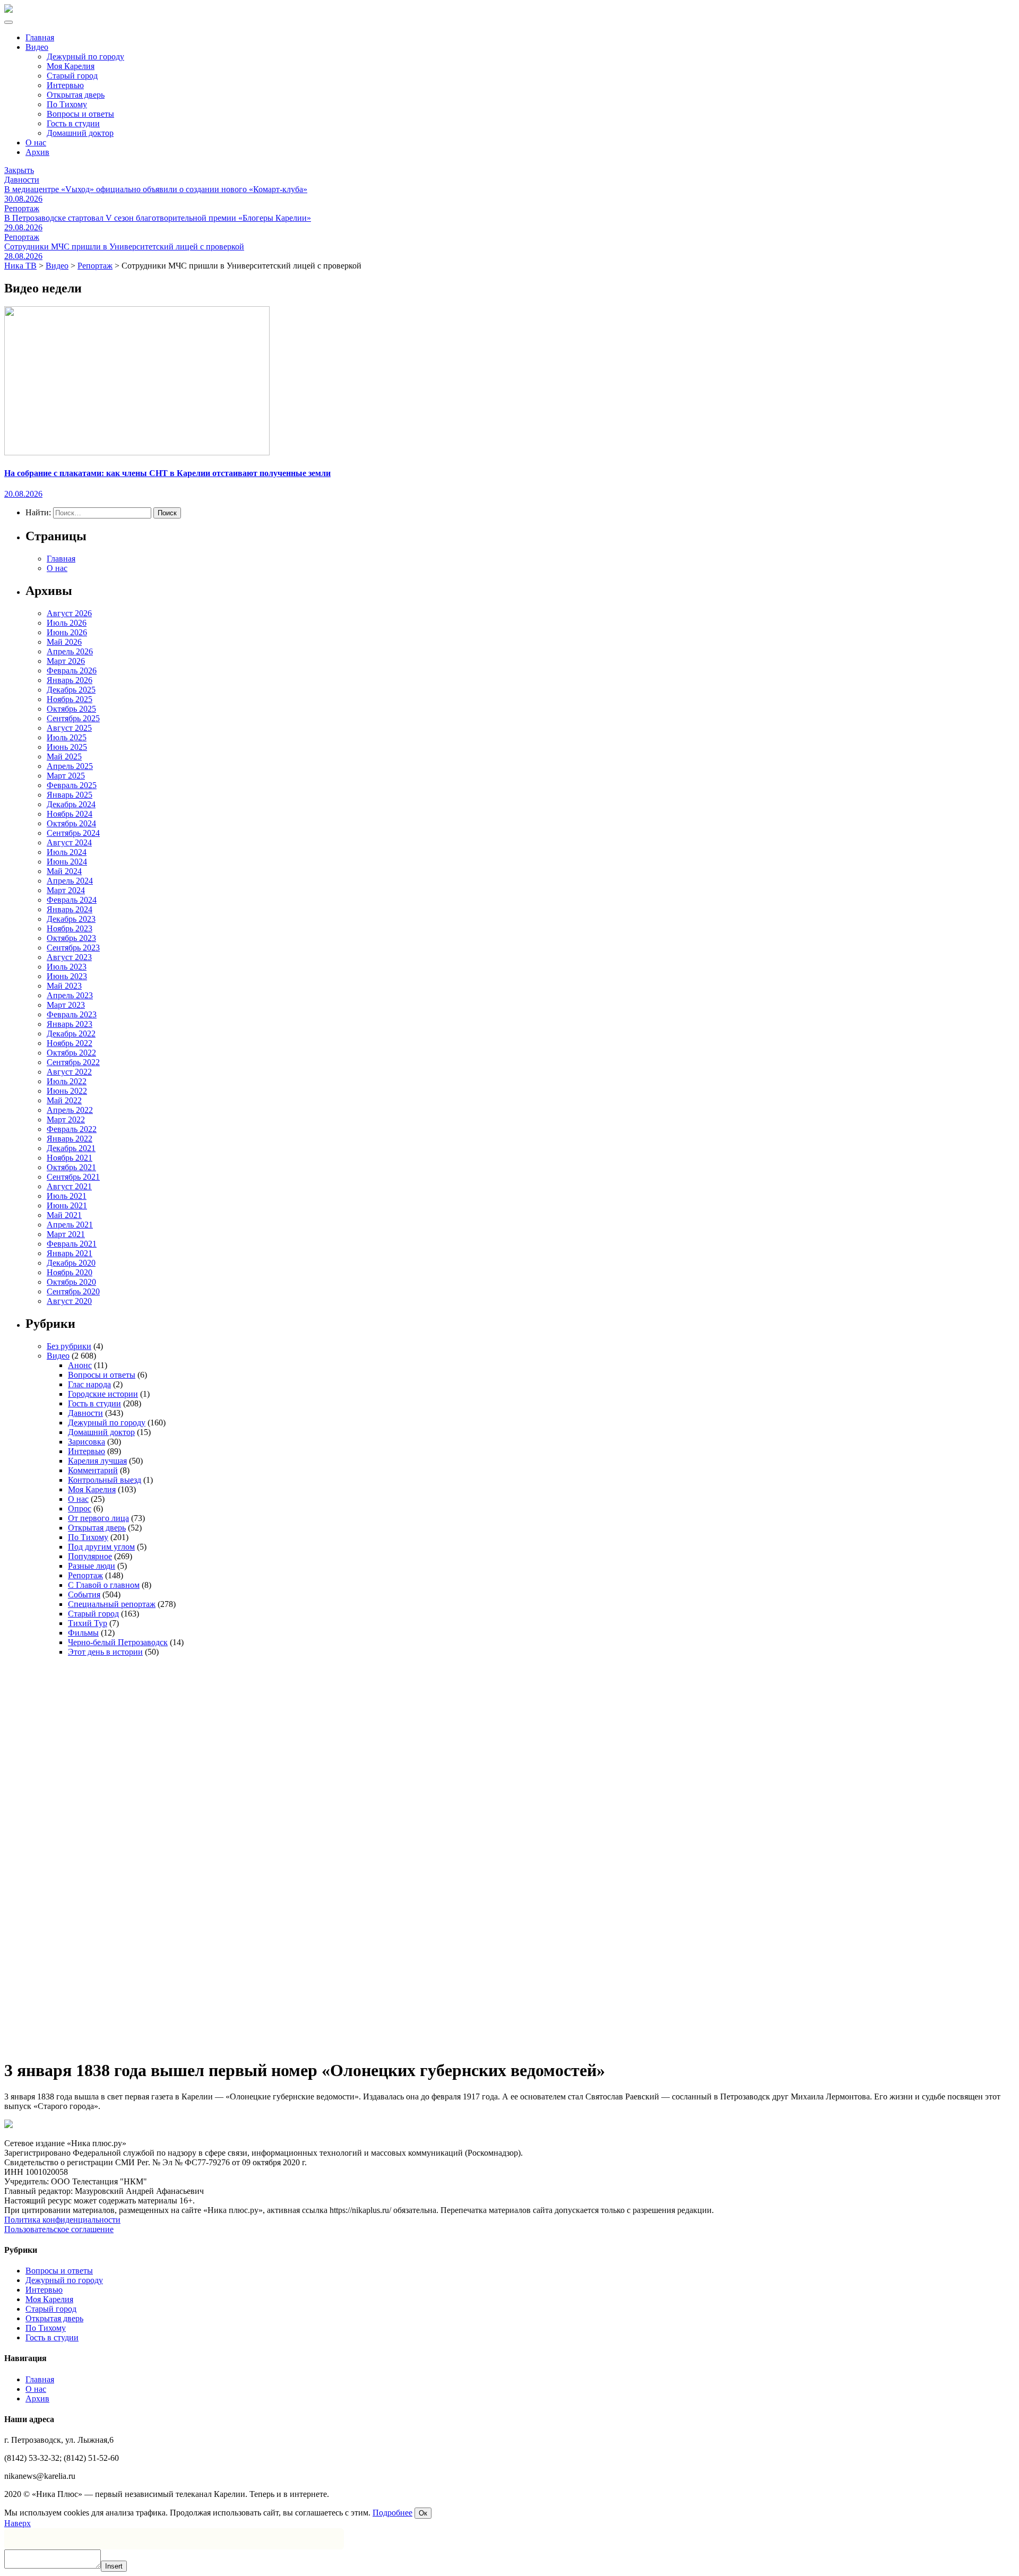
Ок (423, 2513)
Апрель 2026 (70, 651)
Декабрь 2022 (71, 1034)
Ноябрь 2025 (70, 699)
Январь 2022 (70, 1139)
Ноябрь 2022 (70, 1043)
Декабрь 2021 (71, 1148)
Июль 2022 (67, 1081)
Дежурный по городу (85, 57)
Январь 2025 (70, 795)
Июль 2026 (67, 623)
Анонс (80, 1365)
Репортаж (85, 1575)
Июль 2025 (67, 737)
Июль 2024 (67, 852)
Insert (114, 2566)
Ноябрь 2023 (70, 928)
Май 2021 (64, 1215)
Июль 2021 (67, 1196)
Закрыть (19, 170)
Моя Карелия (71, 66)
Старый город (72, 76)
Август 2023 (69, 957)
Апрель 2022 (70, 1110)
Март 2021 (66, 1234)
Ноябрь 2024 (70, 814)
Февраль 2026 (72, 671)
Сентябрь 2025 (73, 718)
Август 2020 (69, 1301)
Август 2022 (69, 1072)
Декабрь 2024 (71, 804)
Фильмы (83, 1633)
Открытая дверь (76, 95)
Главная (40, 37)
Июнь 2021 (67, 1205)
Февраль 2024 (72, 900)
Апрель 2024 (70, 881)
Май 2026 (64, 642)
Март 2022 (66, 1120)
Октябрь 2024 (71, 823)
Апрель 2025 (70, 766)
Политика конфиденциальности (62, 2220)
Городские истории (103, 1394)
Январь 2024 (70, 909)
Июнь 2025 (67, 747)
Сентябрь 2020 (73, 1291)
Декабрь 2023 (71, 919)
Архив (37, 152)
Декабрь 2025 (71, 690)
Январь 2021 (70, 1253)
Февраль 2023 (72, 1014)
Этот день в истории (105, 1652)
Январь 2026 (70, 680)
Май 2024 (64, 871)
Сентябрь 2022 (73, 1062)
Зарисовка (87, 1442)
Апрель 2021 (70, 1225)
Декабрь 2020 (71, 1263)
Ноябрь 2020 (70, 1272)
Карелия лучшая (97, 1461)
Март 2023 (66, 1005)
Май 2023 (64, 986)
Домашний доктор (80, 133)
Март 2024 (66, 890)
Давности (85, 1413)
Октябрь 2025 (71, 709)
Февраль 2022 (72, 1129)
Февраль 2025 (72, 785)
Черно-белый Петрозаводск (118, 1642)
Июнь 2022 (67, 1091)
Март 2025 (66, 776)
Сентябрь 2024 (73, 833)
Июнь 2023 (67, 976)
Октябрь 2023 (71, 938)
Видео (37, 47)
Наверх (18, 2523)
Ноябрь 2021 (70, 1158)
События (84, 1594)
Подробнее (392, 2513)
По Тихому (67, 104)
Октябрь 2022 (71, 1053)
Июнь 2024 (67, 862)
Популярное (90, 1556)
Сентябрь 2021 (73, 1177)
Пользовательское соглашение (59, 2229)
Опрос (80, 1509)
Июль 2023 (67, 967)
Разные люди (92, 1566)
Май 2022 (64, 1100)
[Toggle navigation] (8, 22)
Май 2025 (64, 757)
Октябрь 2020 (71, 1282)
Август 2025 (69, 728)
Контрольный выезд (105, 1480)
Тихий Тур (88, 1623)
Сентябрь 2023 (73, 948)
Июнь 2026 (67, 632)
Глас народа (89, 1384)
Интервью (65, 85)
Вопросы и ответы (80, 114)
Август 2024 (69, 842)
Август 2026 (69, 613)
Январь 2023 (70, 1024)
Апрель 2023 (70, 995)
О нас (36, 142)
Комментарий (93, 1470)
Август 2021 (69, 1186)
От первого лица (98, 1518)
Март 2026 (66, 661)
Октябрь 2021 (71, 1167)
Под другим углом (101, 1547)
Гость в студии (73, 123)
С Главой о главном (104, 1585)
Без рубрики (69, 1346)
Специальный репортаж (112, 1604)
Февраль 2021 (72, 1244)
